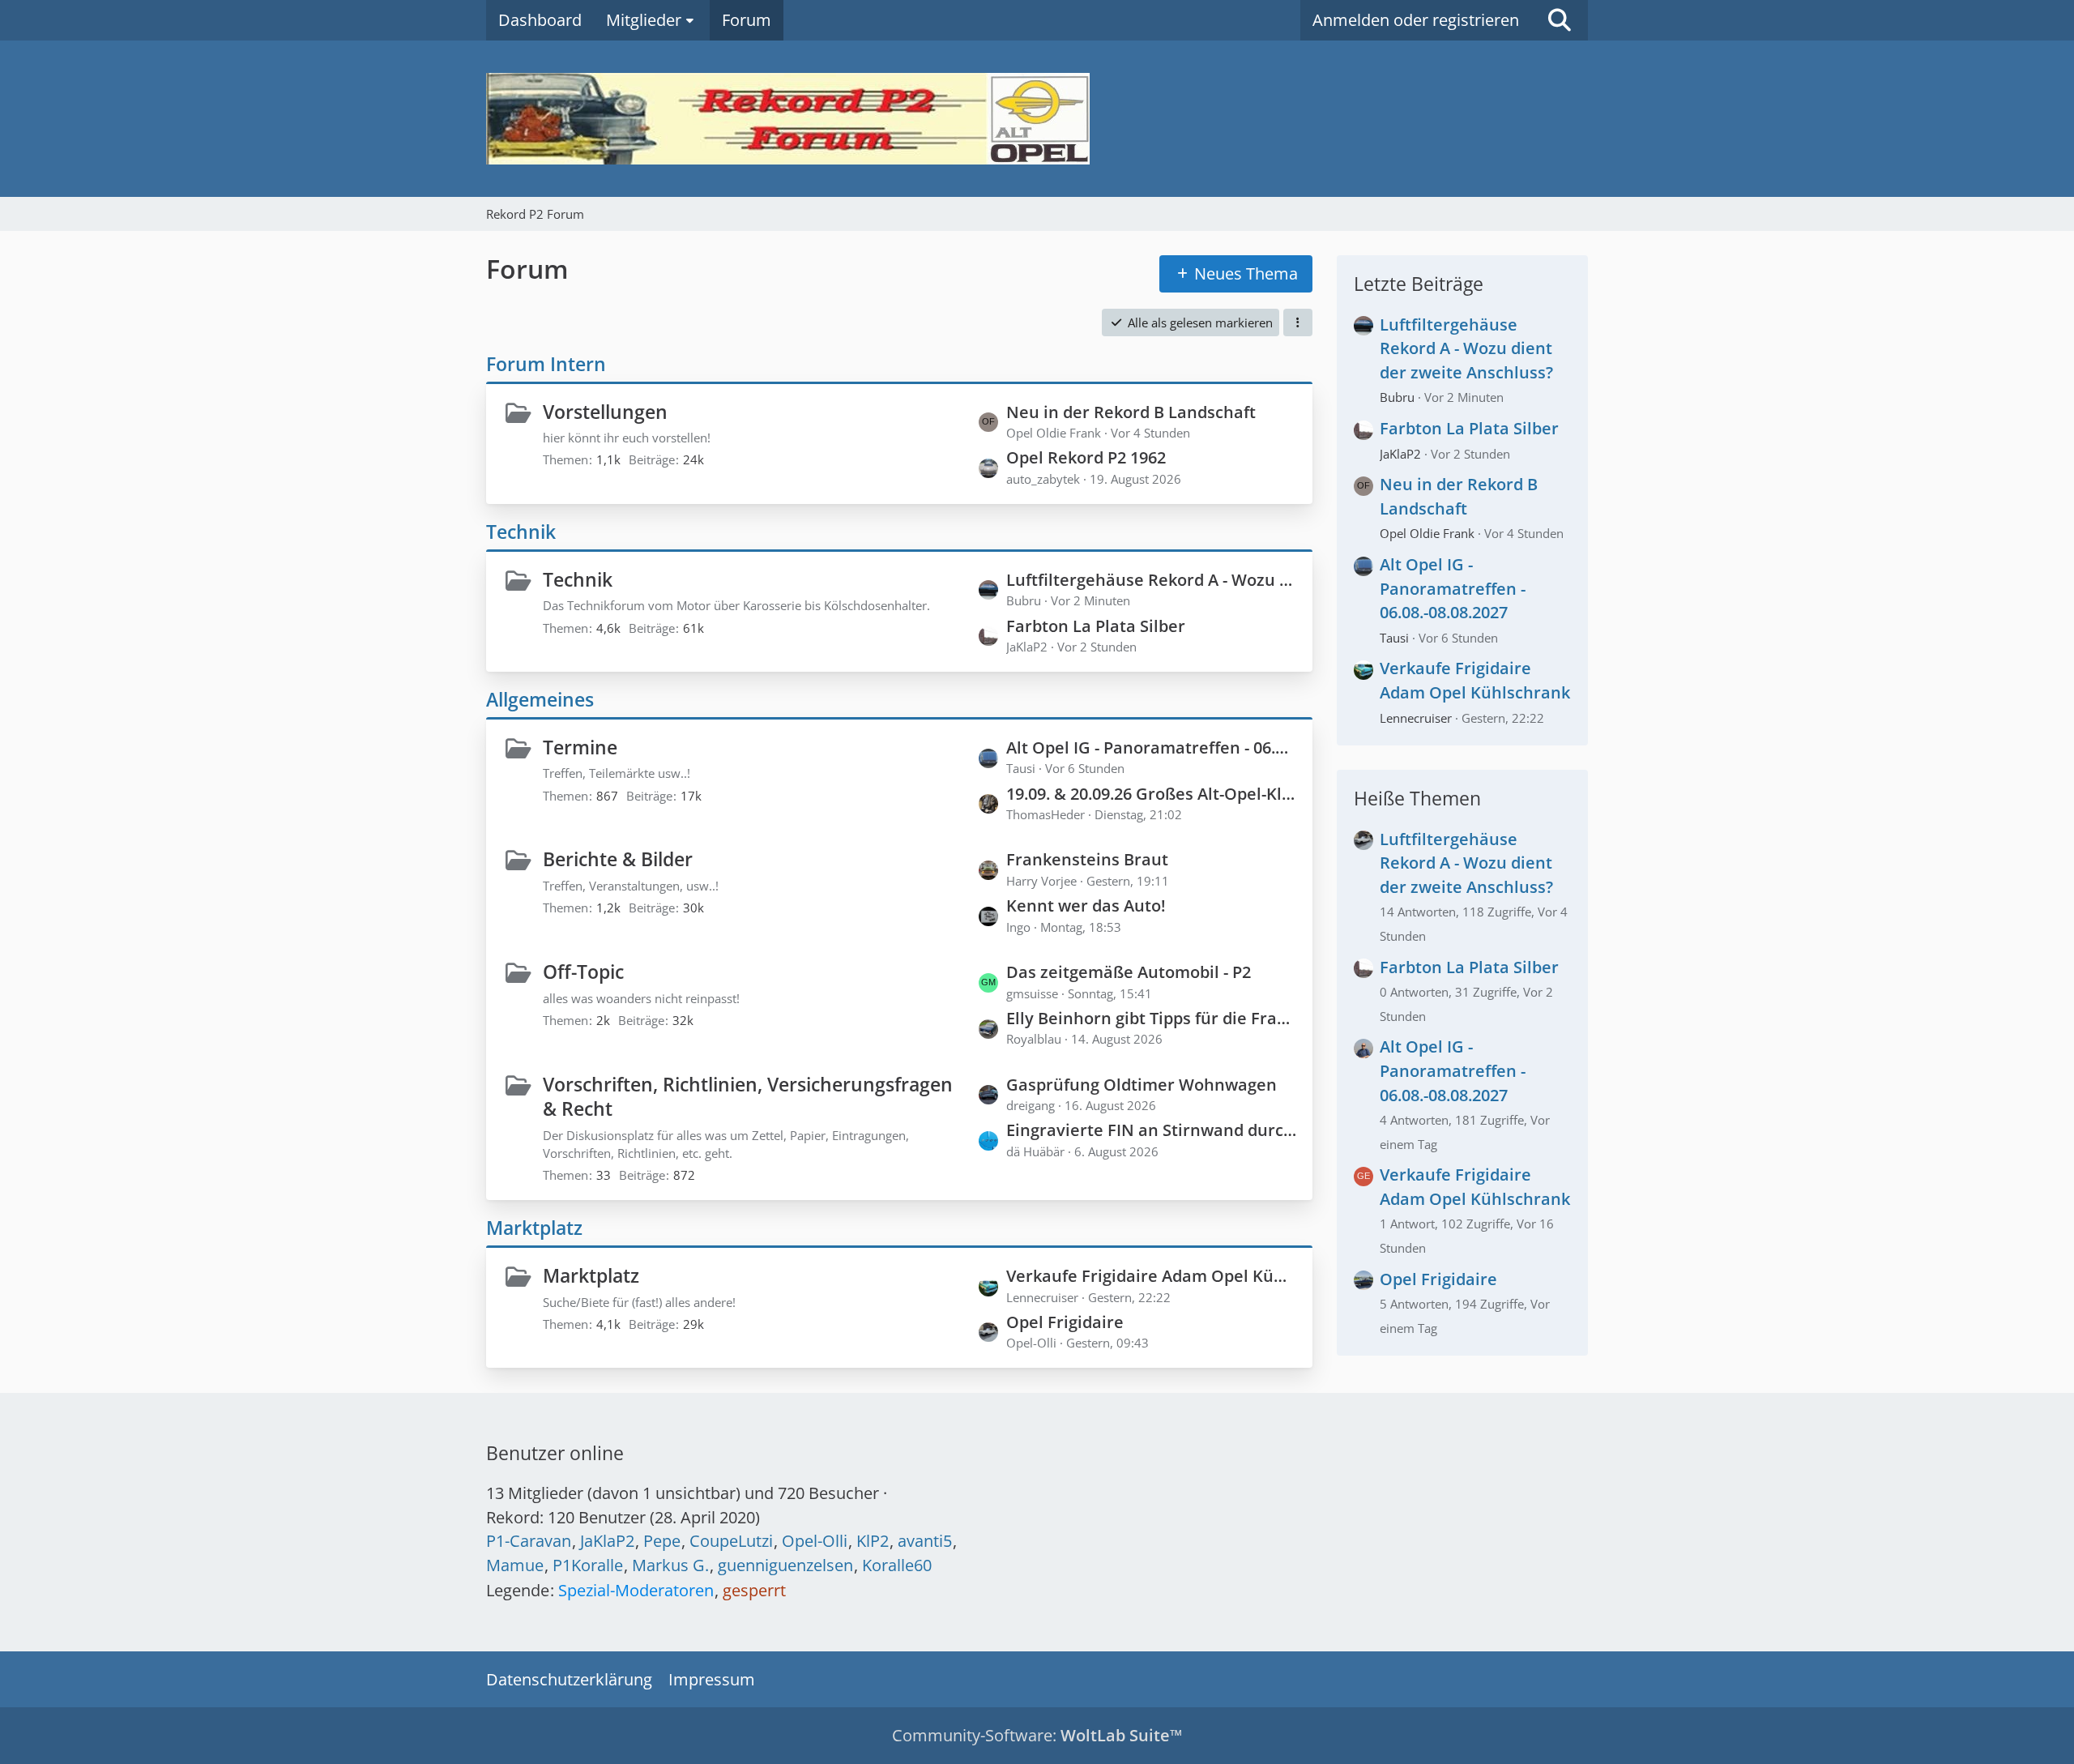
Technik (521, 532)
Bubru (1397, 397)
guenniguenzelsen (785, 1565)
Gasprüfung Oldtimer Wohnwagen (1142, 1085)
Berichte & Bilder (618, 859)
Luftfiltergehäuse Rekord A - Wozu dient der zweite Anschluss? (1151, 580)
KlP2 (873, 1541)
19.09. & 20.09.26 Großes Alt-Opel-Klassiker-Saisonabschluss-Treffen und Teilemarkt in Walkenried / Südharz (1151, 794)
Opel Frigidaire (1065, 1322)
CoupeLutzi (731, 1541)
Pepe (662, 1541)
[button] (1298, 322)
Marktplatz (534, 1228)
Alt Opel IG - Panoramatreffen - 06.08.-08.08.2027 (1151, 747)
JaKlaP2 (1400, 454)
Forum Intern (546, 364)
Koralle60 (897, 1565)
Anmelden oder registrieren (1416, 20)
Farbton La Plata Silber (1096, 626)
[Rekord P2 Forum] (1037, 119)
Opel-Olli (815, 1541)
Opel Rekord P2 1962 (1086, 457)
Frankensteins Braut (1087, 859)
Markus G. (670, 1565)
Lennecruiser (1416, 718)
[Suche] (1560, 20)
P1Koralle (588, 1565)
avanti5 (925, 1541)
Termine (580, 747)
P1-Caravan (529, 1541)
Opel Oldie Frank (1427, 533)
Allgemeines (540, 699)
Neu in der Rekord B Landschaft (1131, 412)
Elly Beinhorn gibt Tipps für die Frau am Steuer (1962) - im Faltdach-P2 (1151, 1018)
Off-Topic (583, 972)
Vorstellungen (605, 412)
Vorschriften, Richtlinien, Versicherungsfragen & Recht (748, 1097)
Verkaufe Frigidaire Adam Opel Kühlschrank (1151, 1276)
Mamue (515, 1565)
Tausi (1394, 638)
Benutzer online (555, 1453)
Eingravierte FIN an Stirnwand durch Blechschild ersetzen (1151, 1130)
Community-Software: (1037, 1735)
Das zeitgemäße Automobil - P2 (1129, 972)
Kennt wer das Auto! (1086, 905)
